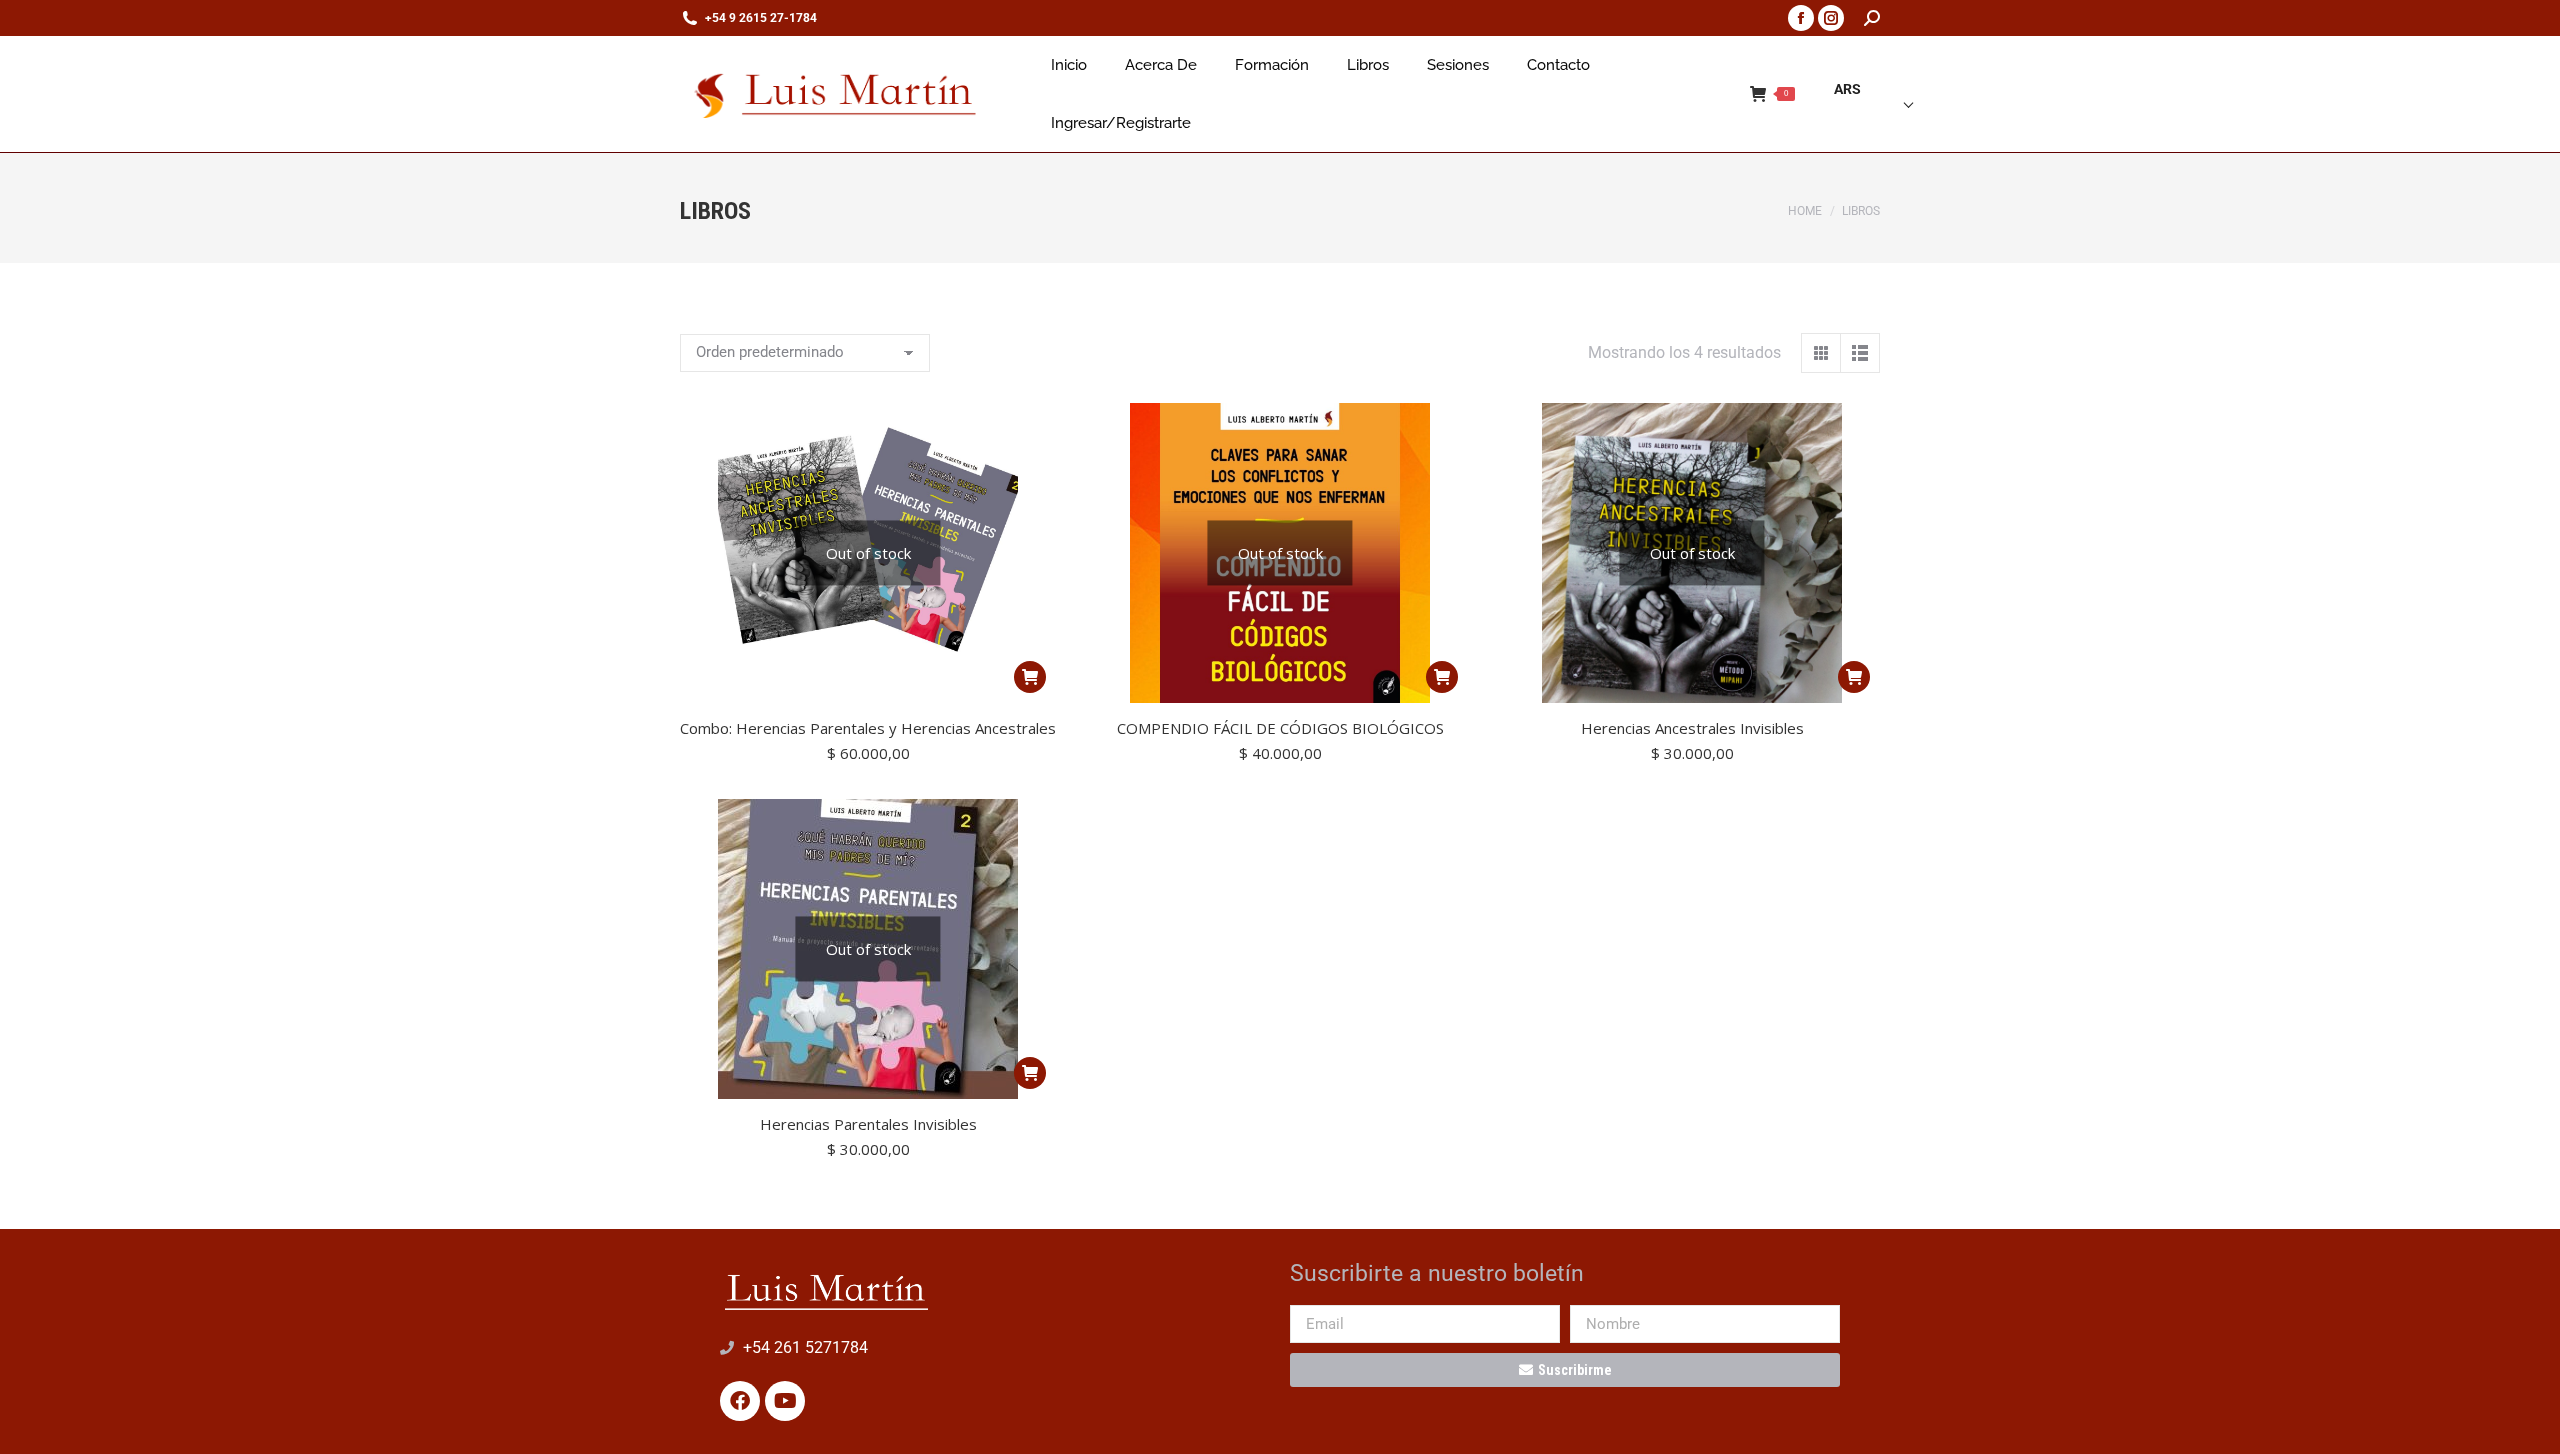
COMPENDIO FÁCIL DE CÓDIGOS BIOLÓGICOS (1280, 728)
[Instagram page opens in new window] (1831, 18)
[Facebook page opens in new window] (1801, 18)
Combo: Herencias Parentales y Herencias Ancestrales (868, 728)
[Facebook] (740, 1401)
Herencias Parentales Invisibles (868, 1124)
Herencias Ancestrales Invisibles (1692, 728)
